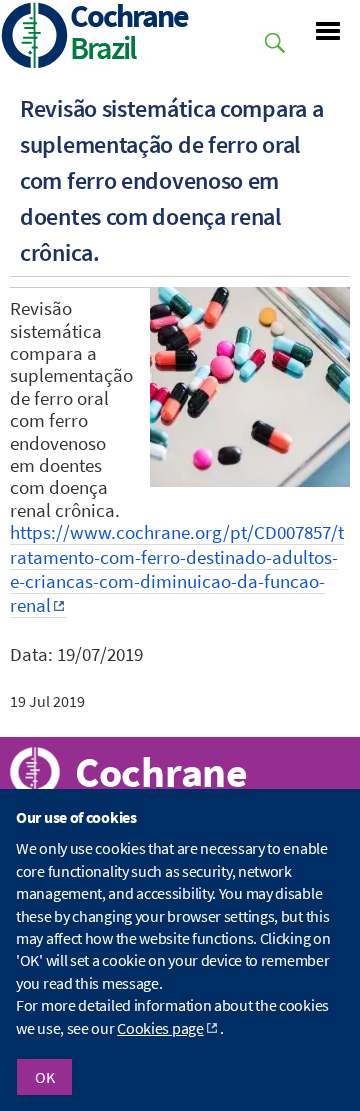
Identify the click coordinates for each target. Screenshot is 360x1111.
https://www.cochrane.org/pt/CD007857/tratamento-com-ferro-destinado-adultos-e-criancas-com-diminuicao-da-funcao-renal (177, 569)
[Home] (35, 37)
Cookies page (160, 1028)
